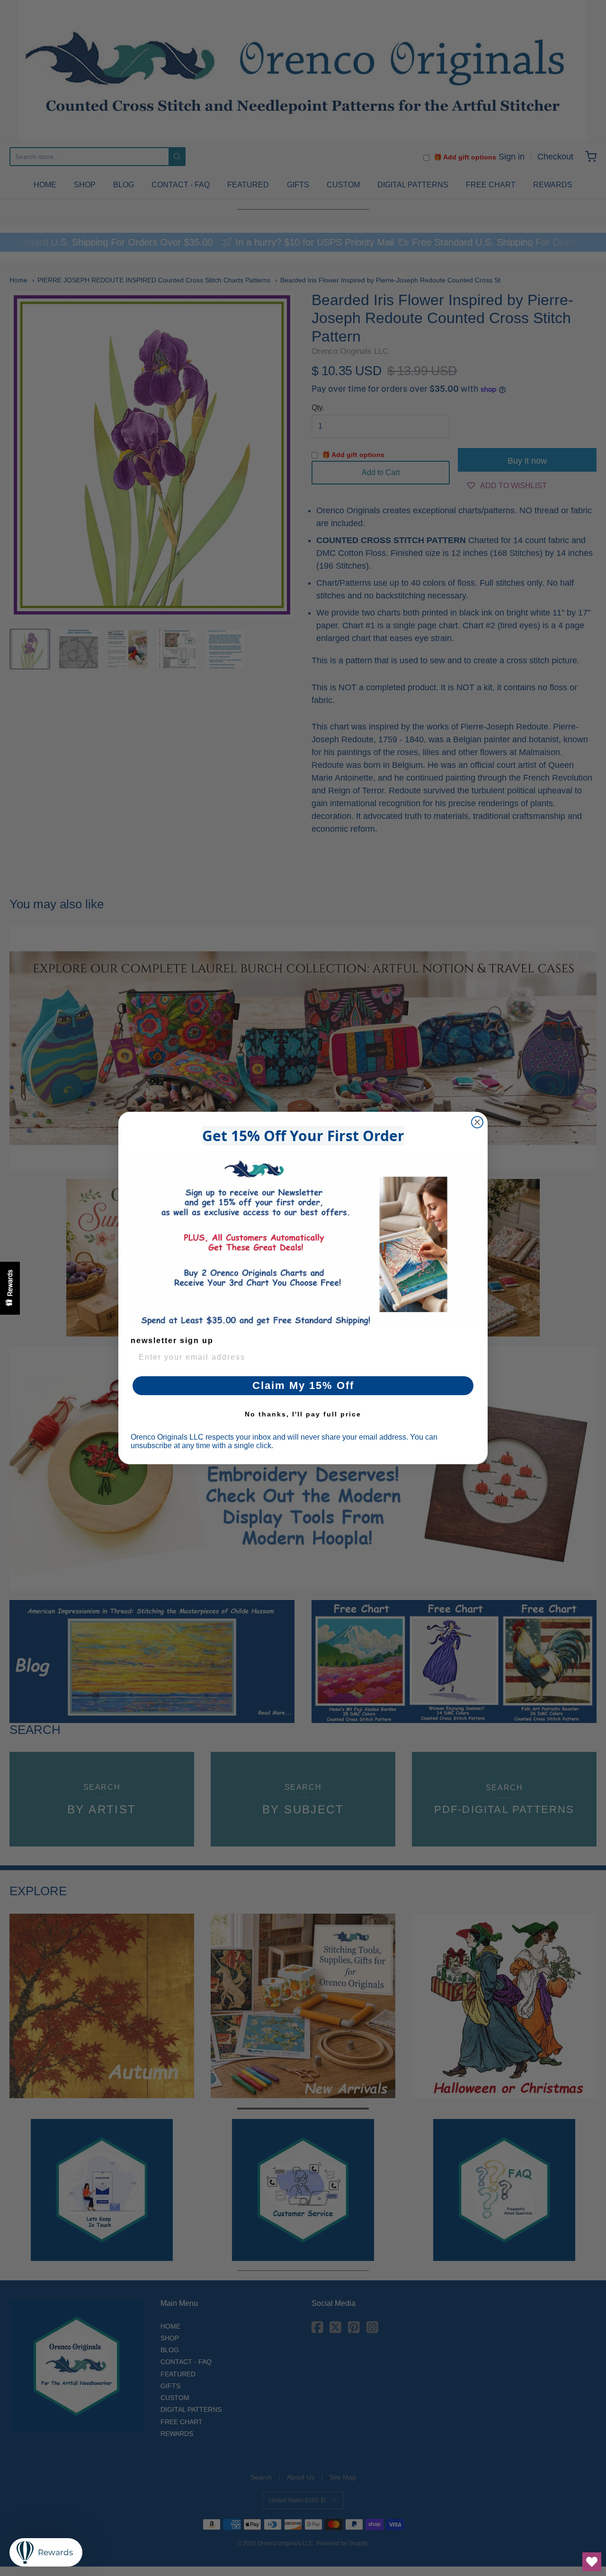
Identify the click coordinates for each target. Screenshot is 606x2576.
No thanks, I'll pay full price (303, 1414)
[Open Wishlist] (592, 2562)
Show (10, 1288)
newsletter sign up (172, 1341)
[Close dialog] (477, 1122)
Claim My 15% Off (303, 1385)
